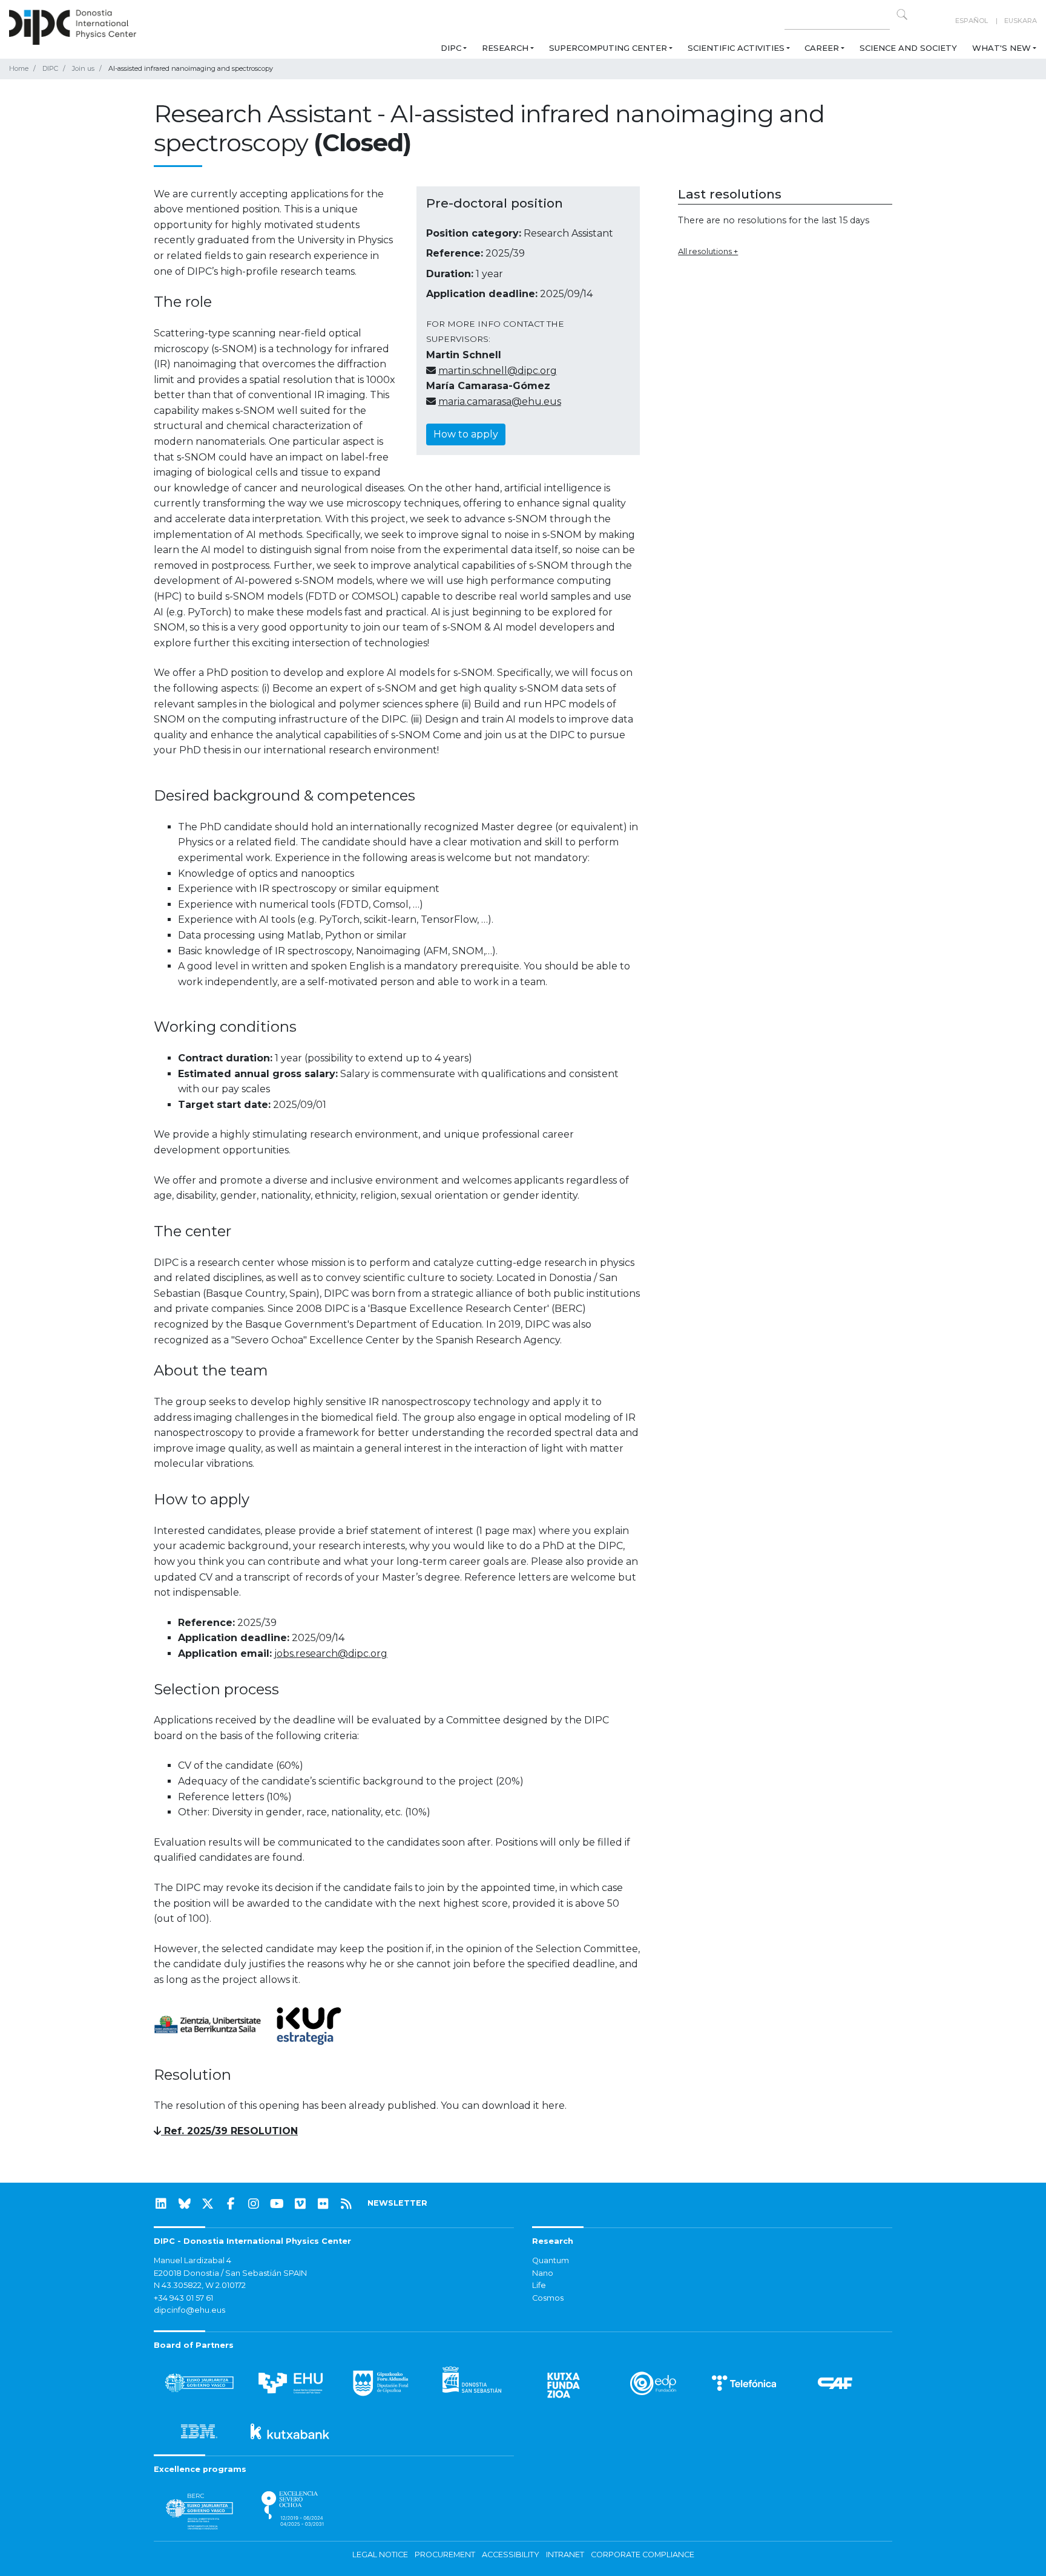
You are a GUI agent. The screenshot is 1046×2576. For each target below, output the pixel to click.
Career (822, 48)
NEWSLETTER (397, 2203)
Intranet (565, 2555)
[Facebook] (231, 2204)
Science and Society (908, 48)
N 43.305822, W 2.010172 (200, 2285)
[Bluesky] (185, 2204)
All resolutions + (708, 251)
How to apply (466, 434)
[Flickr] (323, 2204)
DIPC (451, 48)
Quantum (551, 2260)
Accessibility (511, 2555)
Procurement (445, 2555)
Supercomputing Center (608, 48)
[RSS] (346, 2204)
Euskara (1021, 21)
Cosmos (548, 2298)
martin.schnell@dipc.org (498, 371)
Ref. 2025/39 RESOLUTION (229, 2131)
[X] (208, 2204)
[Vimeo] (300, 2204)
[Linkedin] (161, 2204)
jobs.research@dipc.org (331, 1653)
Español (972, 21)
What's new (1002, 48)
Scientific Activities (736, 48)
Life (539, 2285)
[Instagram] (254, 2204)
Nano (543, 2273)
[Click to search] (902, 15)
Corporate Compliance (643, 2555)
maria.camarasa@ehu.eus (500, 401)
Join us (83, 68)
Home (19, 68)
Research (505, 48)
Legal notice (380, 2555)
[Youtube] (277, 2204)
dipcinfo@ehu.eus (189, 2310)
